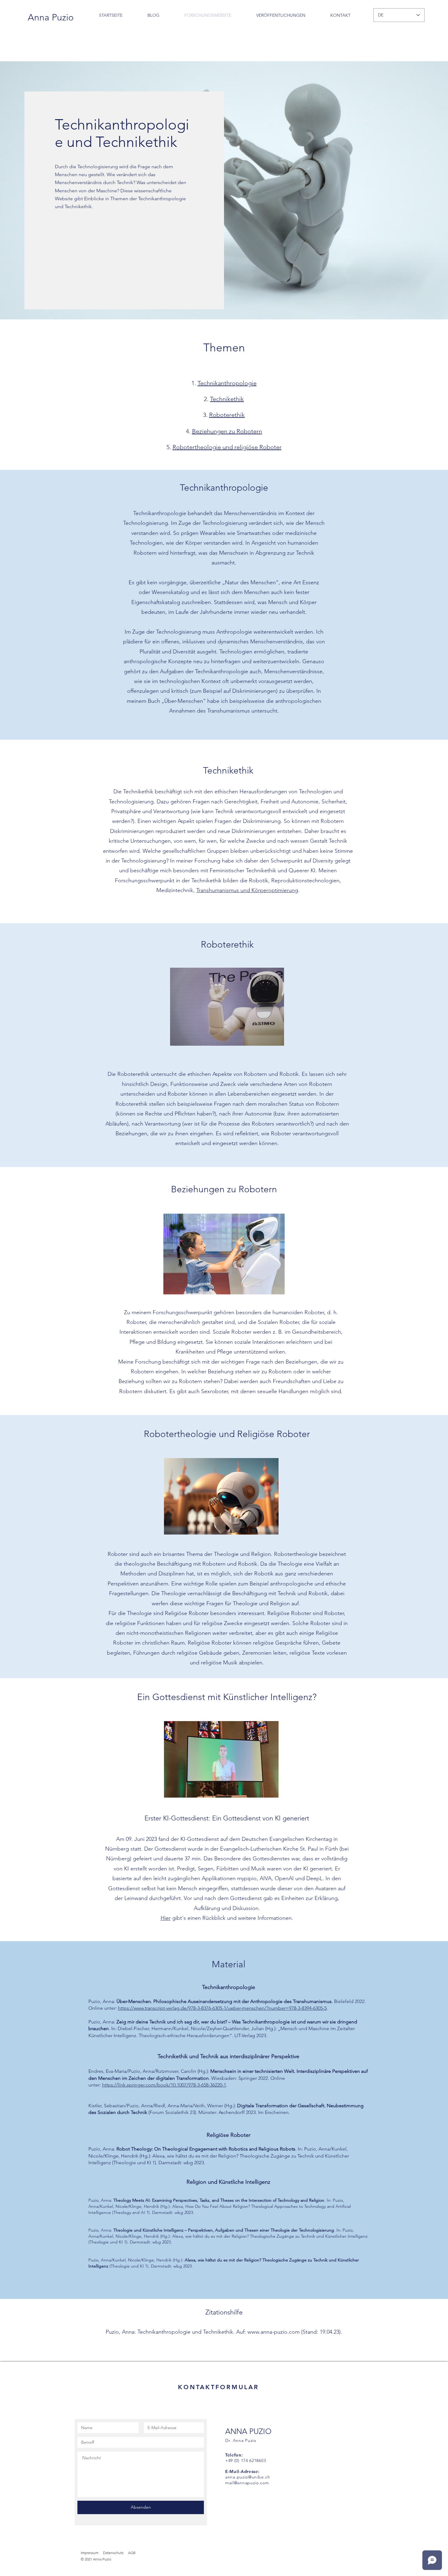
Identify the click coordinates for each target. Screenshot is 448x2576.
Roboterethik (227, 415)
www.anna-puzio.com (274, 2332)
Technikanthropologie (227, 383)
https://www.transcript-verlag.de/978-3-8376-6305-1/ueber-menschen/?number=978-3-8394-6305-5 (222, 2008)
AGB (132, 2553)
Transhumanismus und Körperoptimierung (247, 890)
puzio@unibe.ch (254, 2477)
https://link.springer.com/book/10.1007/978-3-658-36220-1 (164, 2085)
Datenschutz (113, 2553)
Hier (166, 1918)
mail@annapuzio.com (247, 2483)
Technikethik (227, 399)
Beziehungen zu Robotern (227, 431)
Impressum (90, 2553)
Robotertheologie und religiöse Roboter (227, 447)
